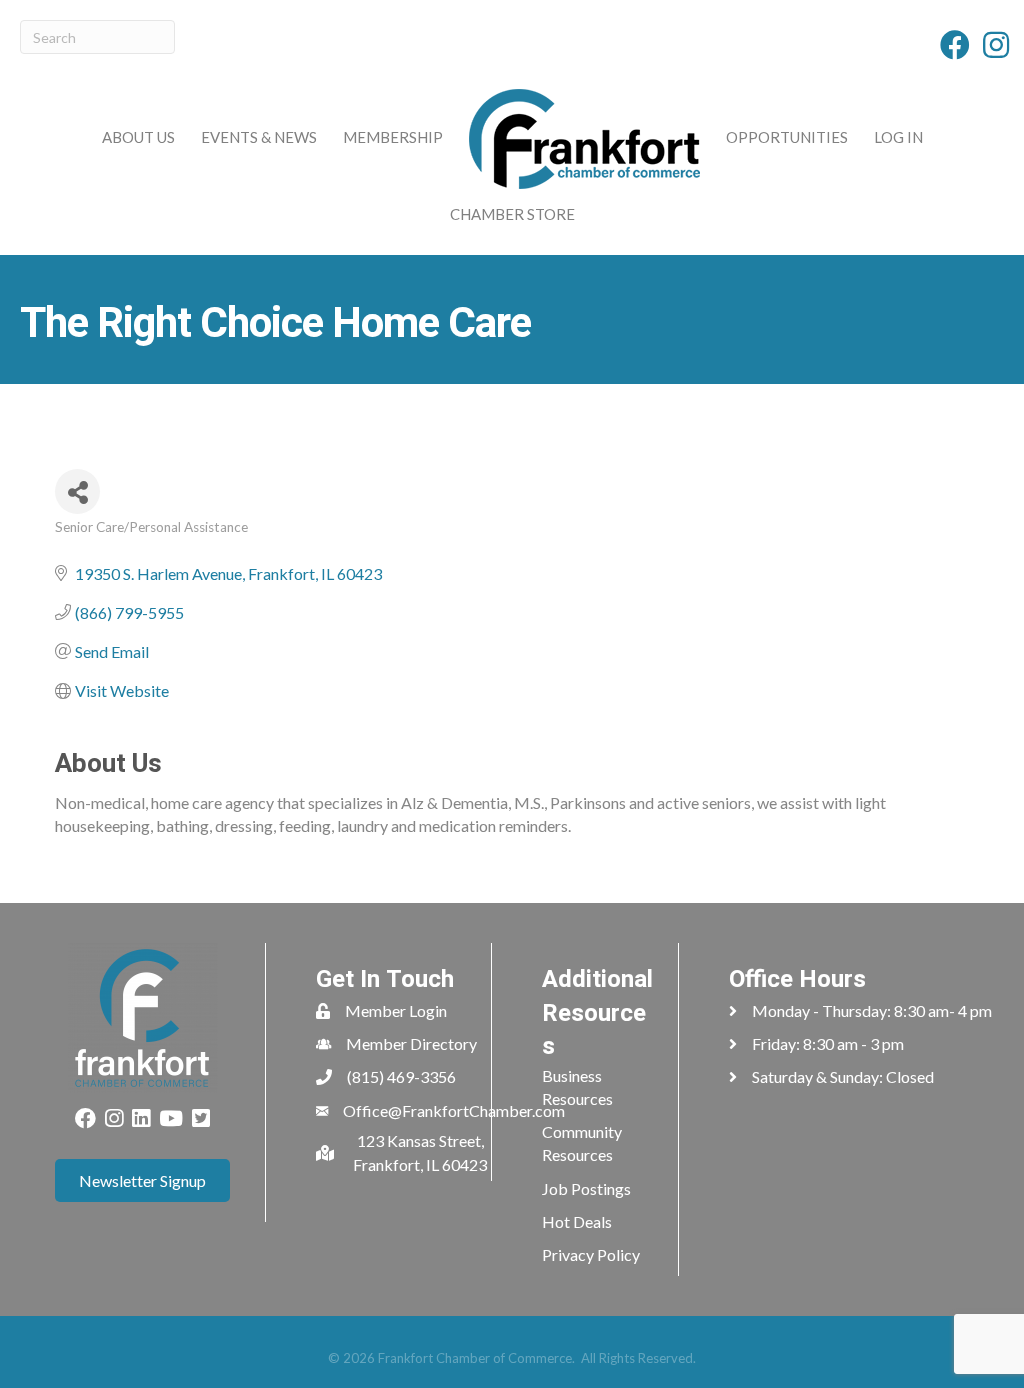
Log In (898, 137)
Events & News (259, 137)
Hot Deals (577, 1221)
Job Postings (586, 1188)
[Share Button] (77, 491)
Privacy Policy (591, 1254)
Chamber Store (512, 214)
